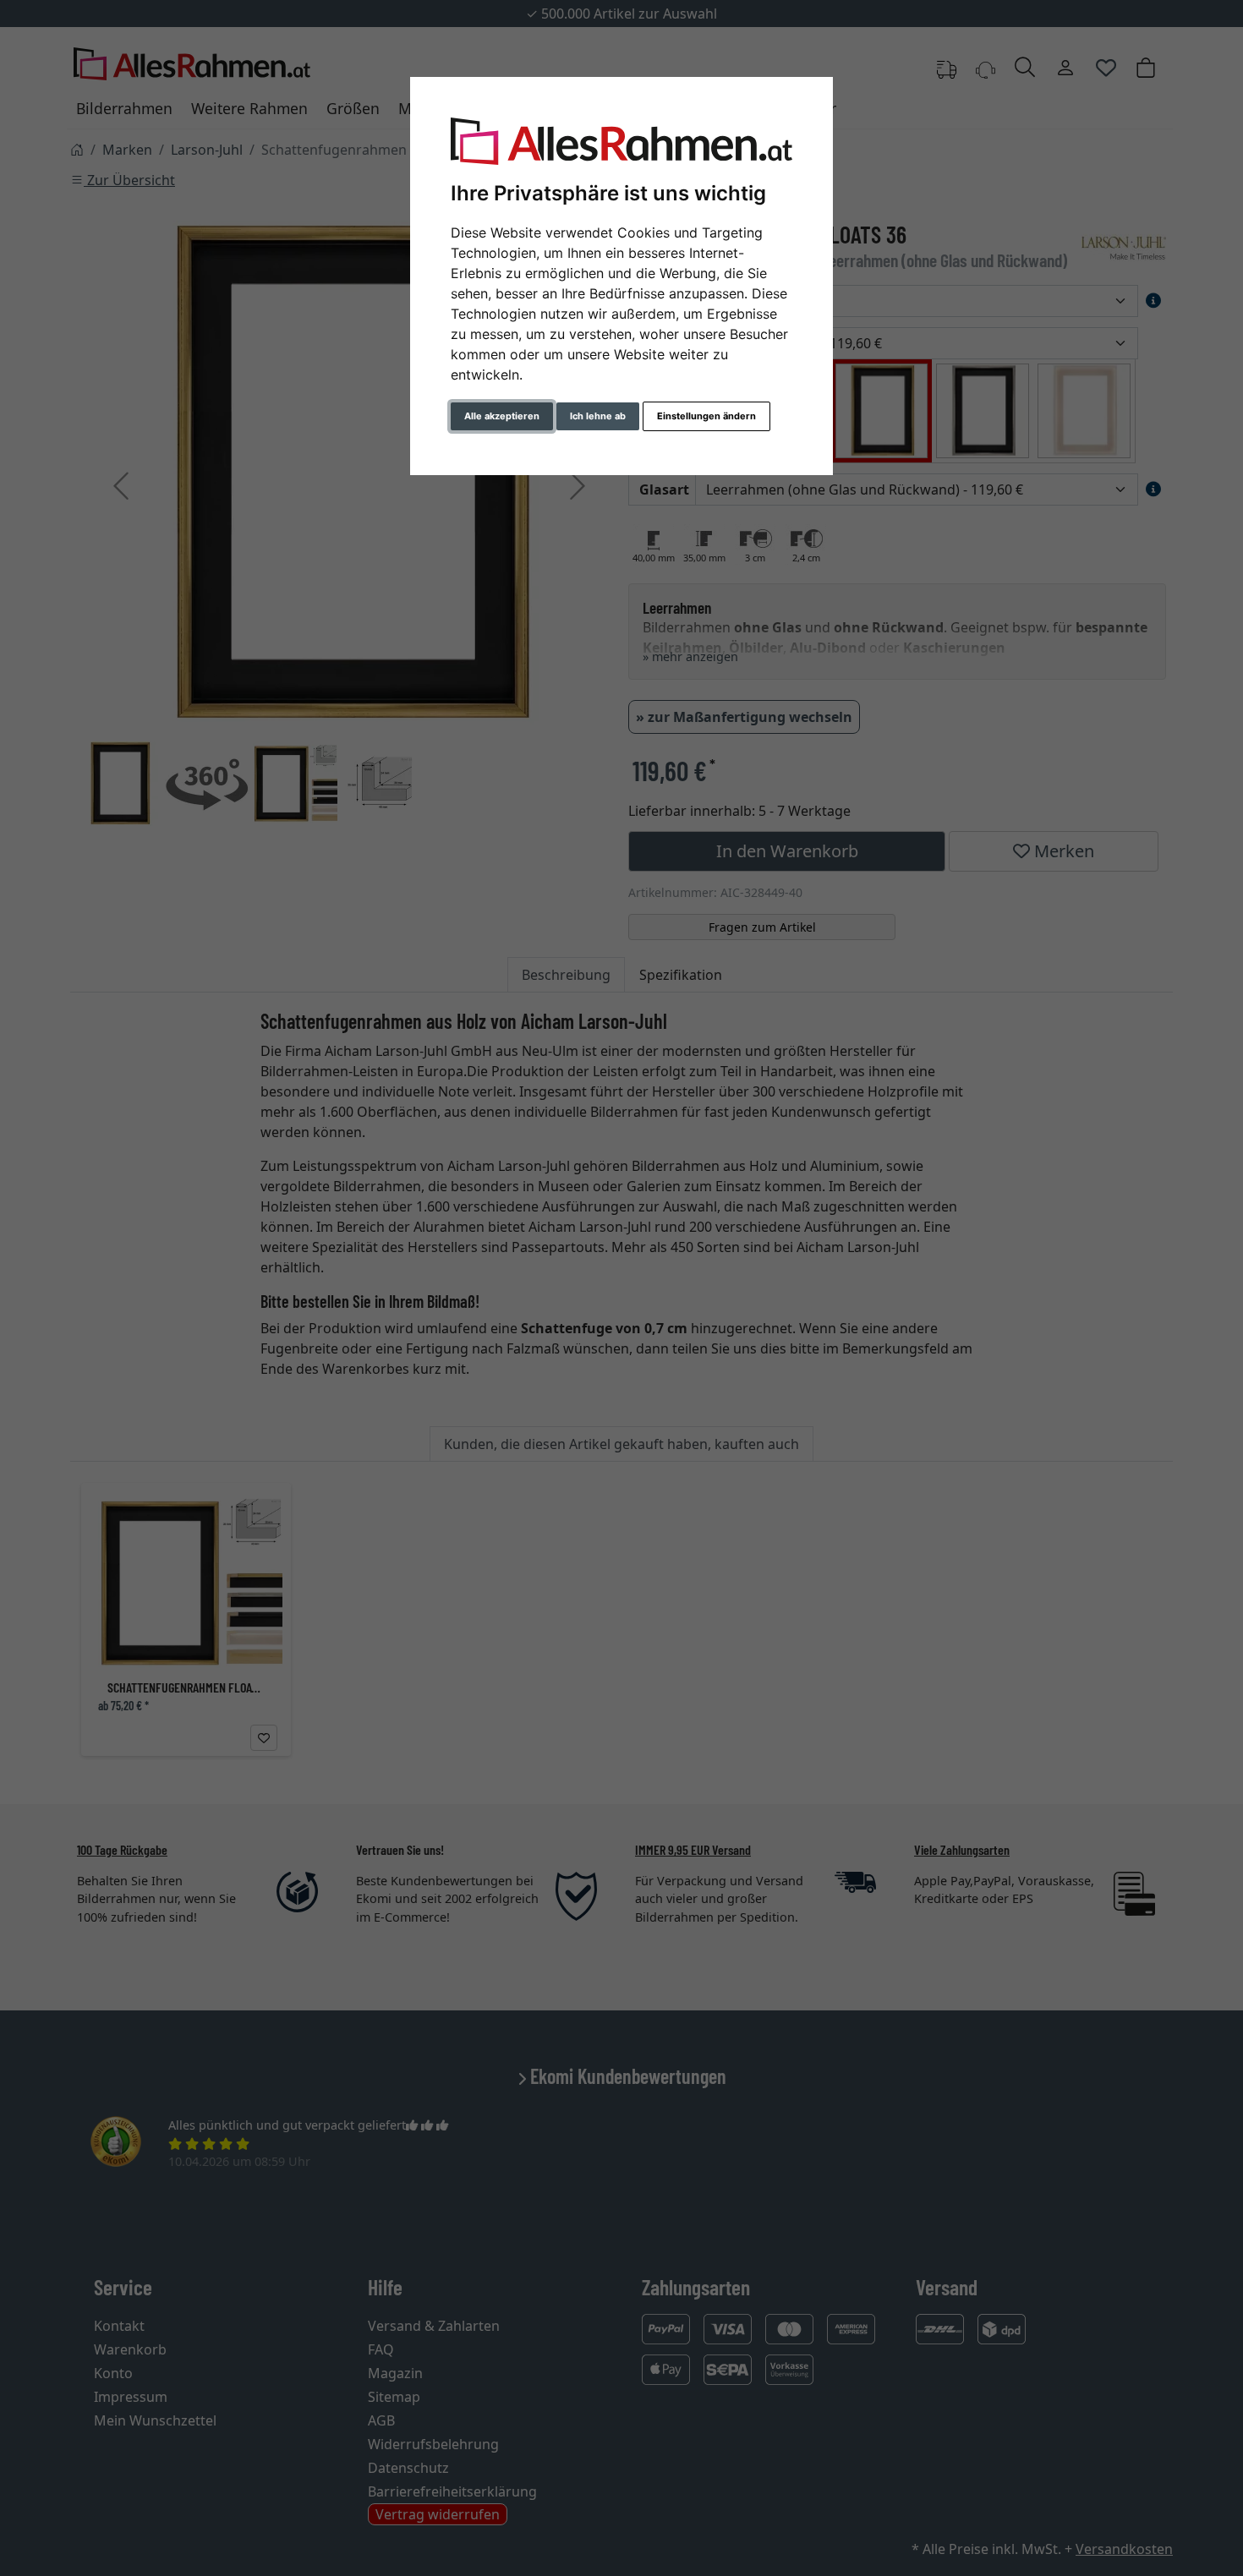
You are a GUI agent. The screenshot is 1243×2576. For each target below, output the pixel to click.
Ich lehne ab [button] (598, 416)
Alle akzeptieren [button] (502, 416)
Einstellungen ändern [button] (706, 416)
